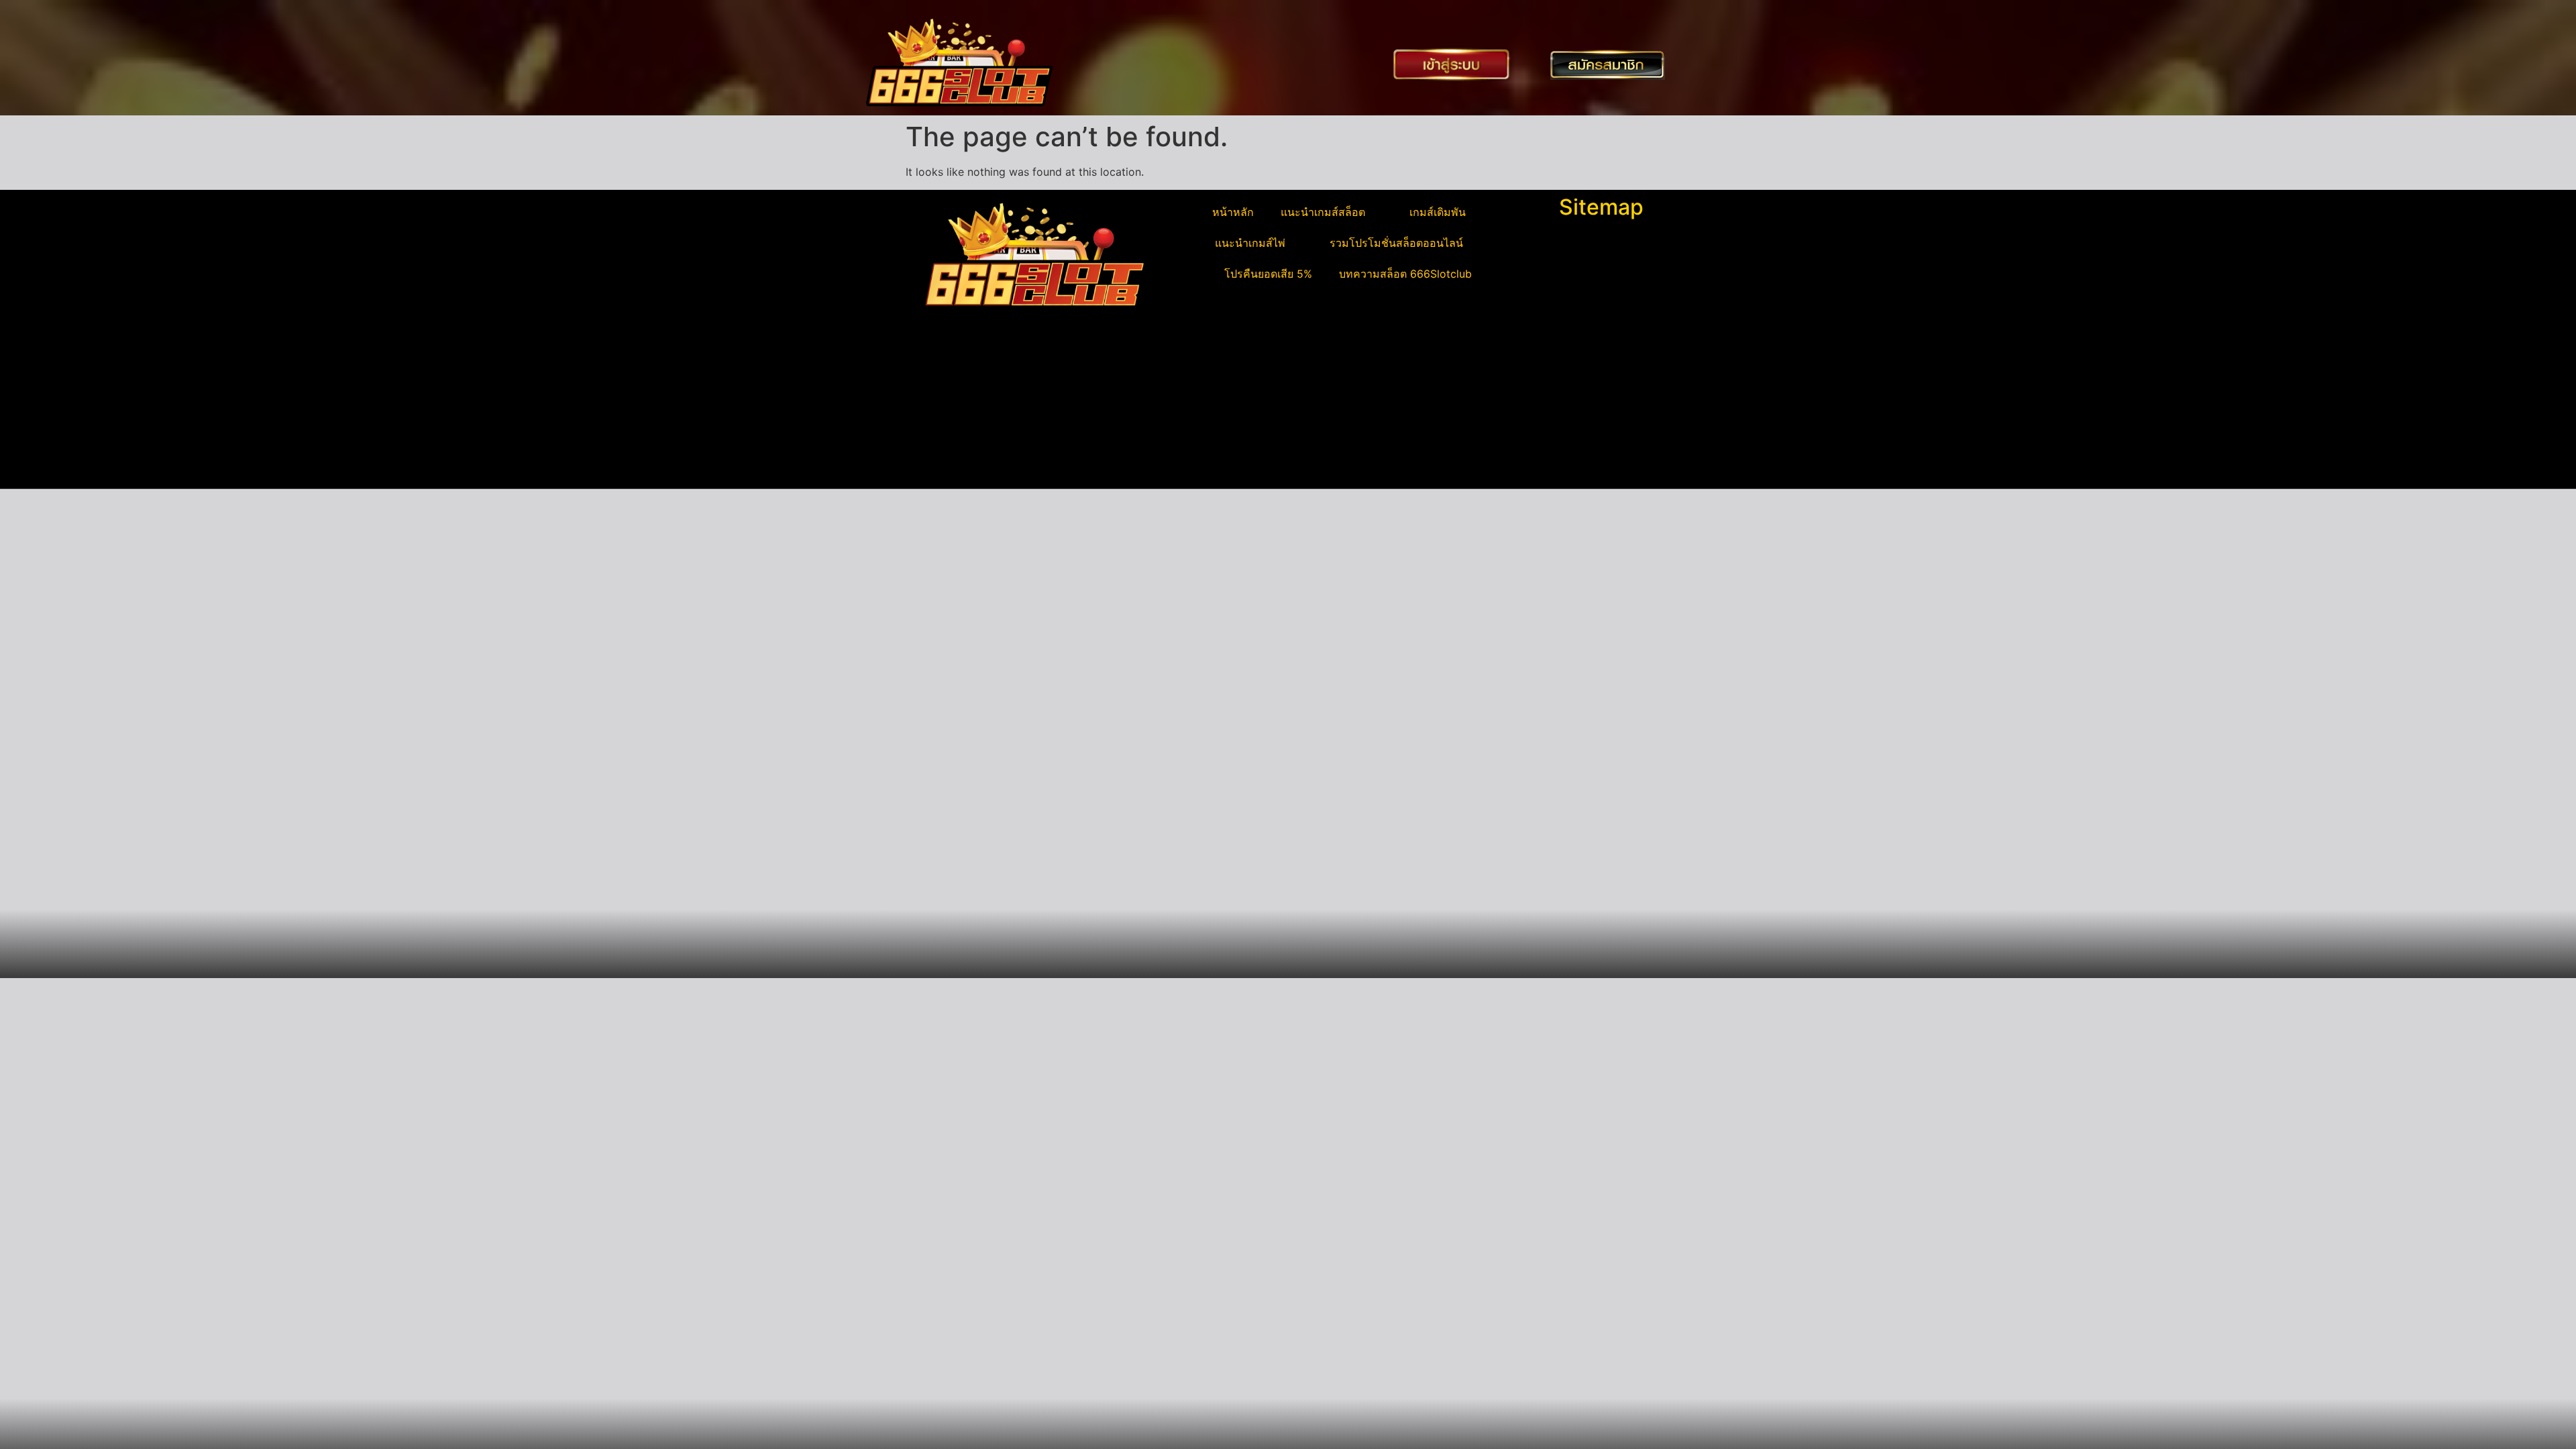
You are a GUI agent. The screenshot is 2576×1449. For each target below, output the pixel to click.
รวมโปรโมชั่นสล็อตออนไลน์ (1396, 243)
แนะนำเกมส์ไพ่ (1250, 243)
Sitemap (1601, 207)
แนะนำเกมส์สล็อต (1323, 212)
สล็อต (926, 464)
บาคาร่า (931, 400)
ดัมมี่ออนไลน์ (943, 416)
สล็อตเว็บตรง (943, 448)
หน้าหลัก (1233, 212)
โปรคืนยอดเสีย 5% (1268, 274)
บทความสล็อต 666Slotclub (1405, 274)
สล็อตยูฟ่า (935, 384)
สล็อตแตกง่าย (945, 432)
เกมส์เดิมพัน (1438, 212)
